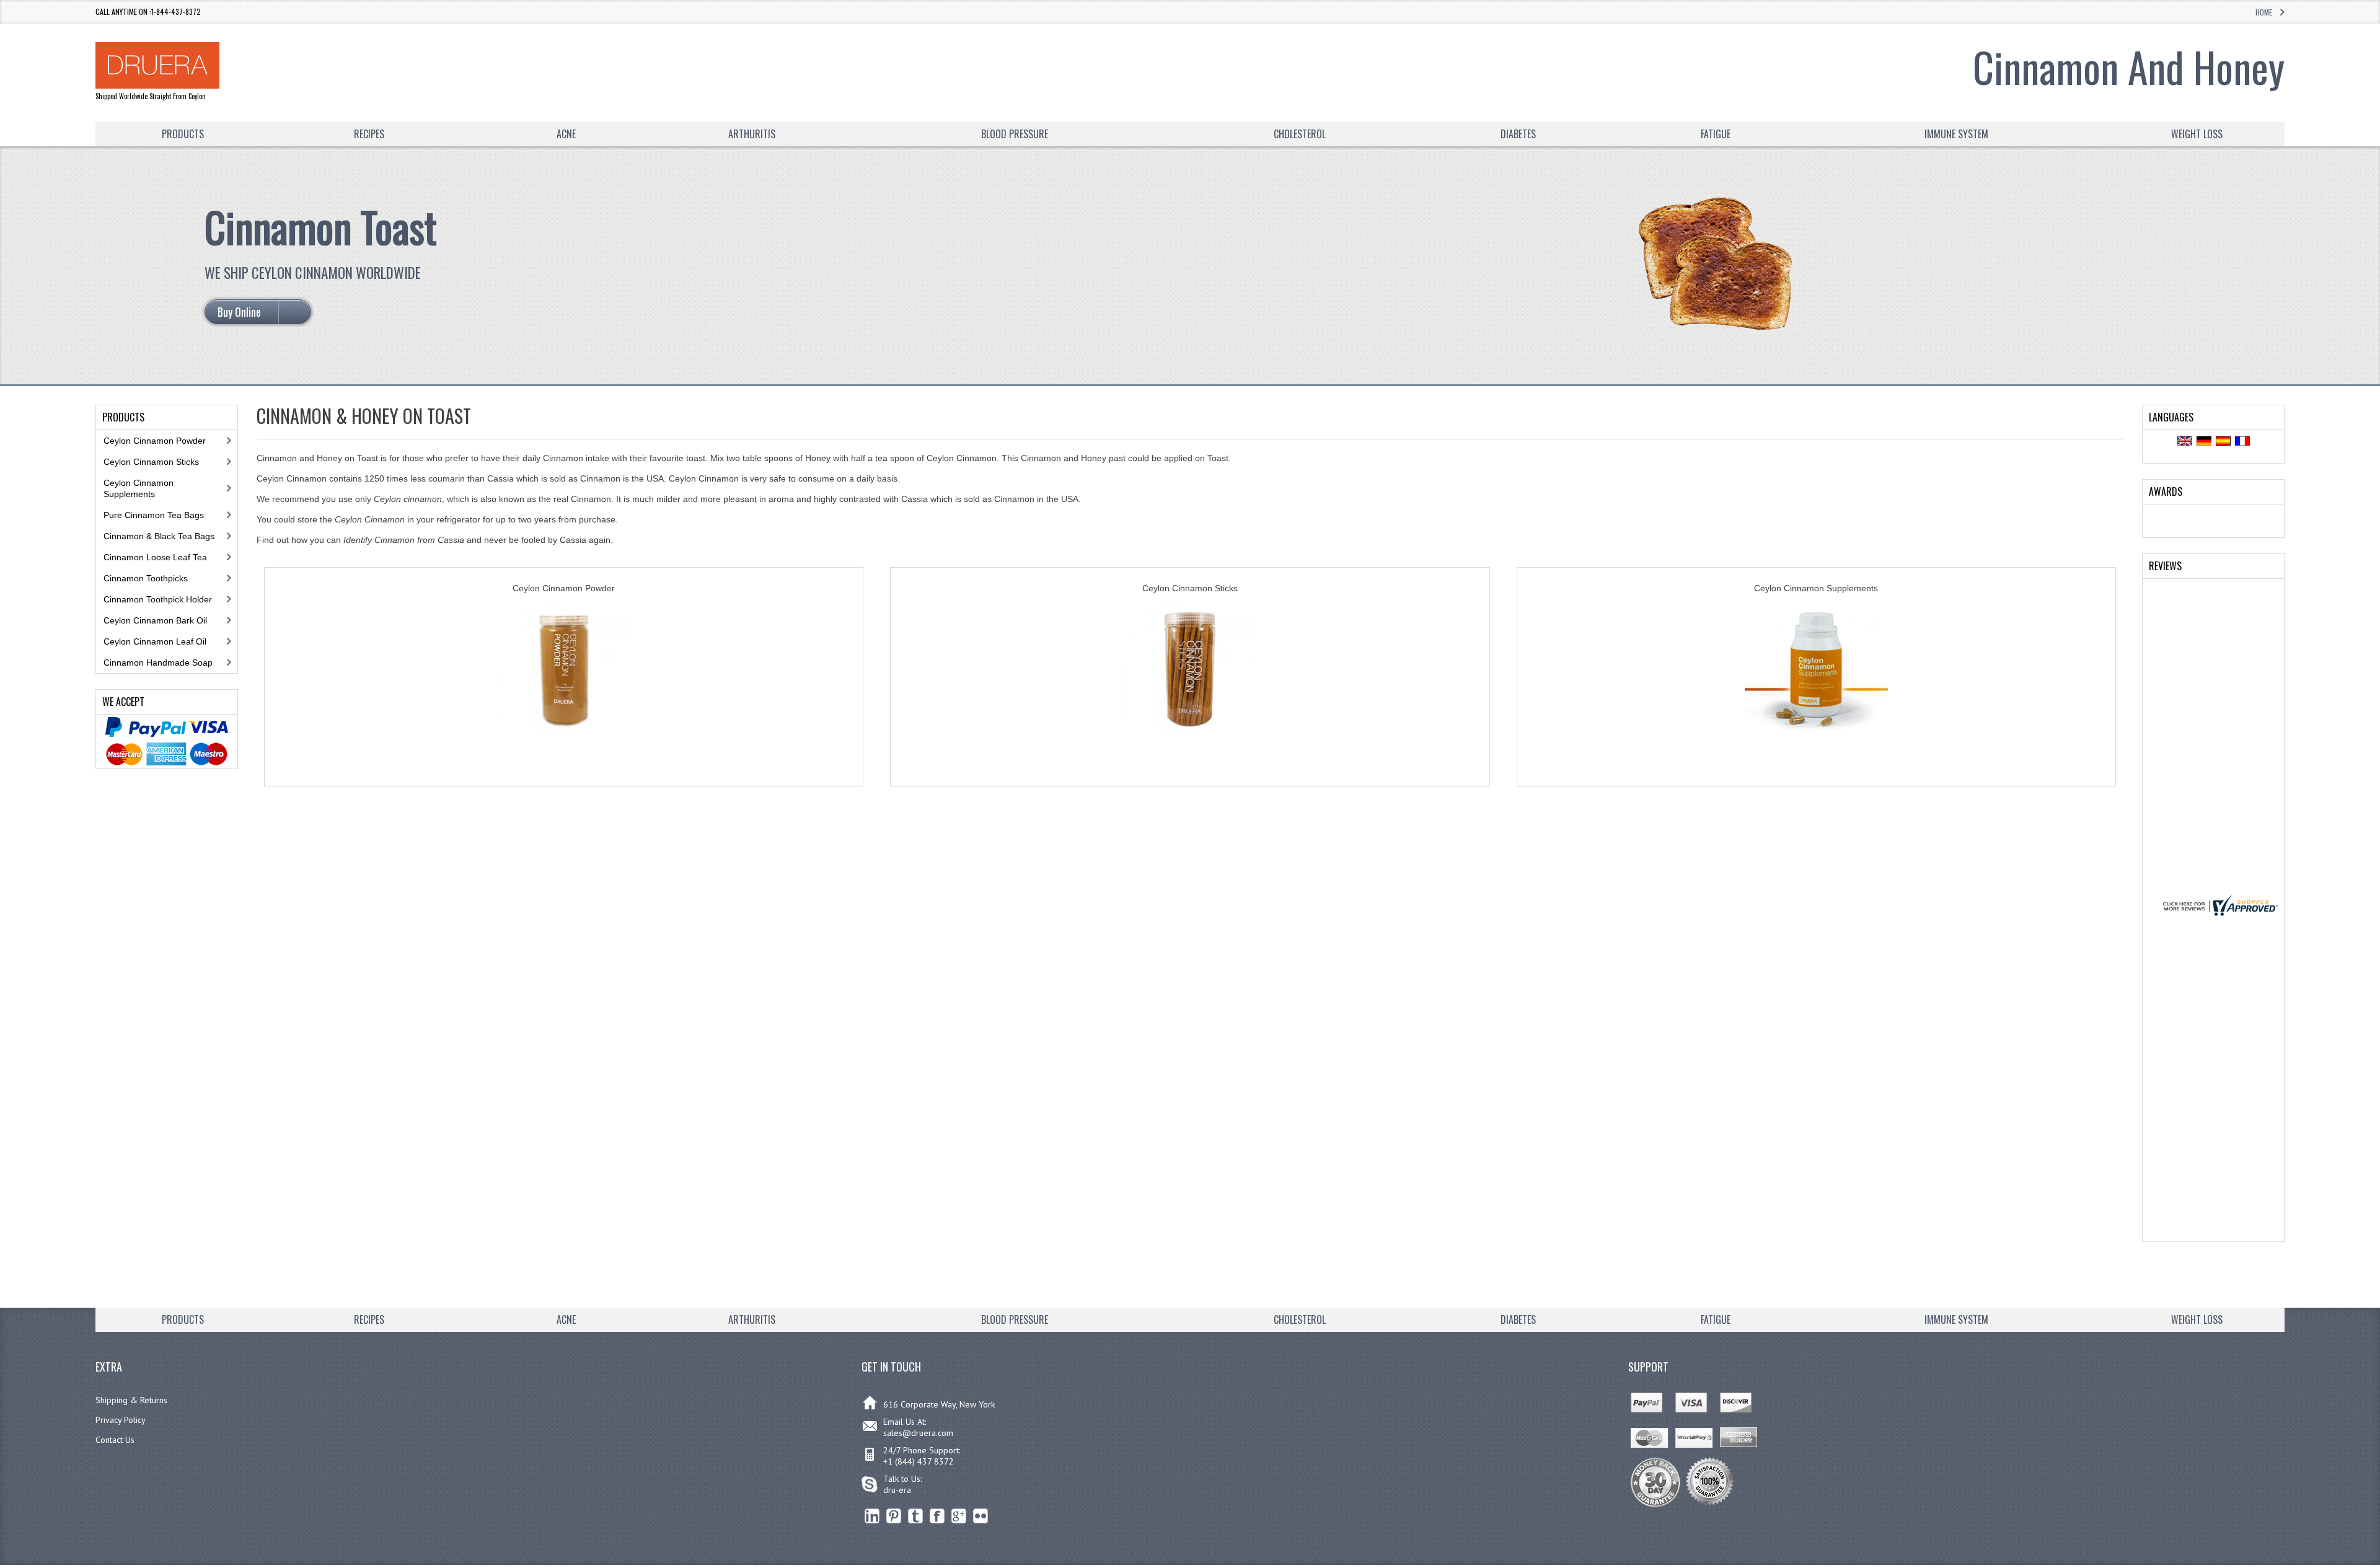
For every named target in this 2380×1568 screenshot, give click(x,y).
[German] (2204, 442)
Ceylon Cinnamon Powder (155, 441)
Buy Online (564, 760)
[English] (2185, 442)
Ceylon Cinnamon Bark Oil (155, 620)
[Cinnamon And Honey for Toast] (1717, 328)
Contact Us (115, 1440)
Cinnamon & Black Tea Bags (159, 536)
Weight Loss (2197, 134)
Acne (566, 134)
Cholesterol (1300, 134)
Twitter (916, 1516)
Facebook (937, 1516)
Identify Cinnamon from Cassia (404, 540)
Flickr (981, 1516)
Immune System (1956, 134)
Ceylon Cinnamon (370, 519)
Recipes (369, 134)
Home (2264, 12)
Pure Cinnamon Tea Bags (154, 515)
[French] (2242, 442)
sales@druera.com (918, 1433)
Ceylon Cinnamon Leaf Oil (155, 641)
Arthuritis (752, 134)
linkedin (872, 1516)
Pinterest (894, 1516)
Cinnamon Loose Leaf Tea (155, 557)
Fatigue (1716, 134)
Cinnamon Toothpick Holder (158, 599)
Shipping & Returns (131, 1400)
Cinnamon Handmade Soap (158, 663)
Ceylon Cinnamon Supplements (139, 488)
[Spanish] (2223, 442)
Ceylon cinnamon (408, 499)
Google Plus (959, 1516)
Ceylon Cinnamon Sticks (151, 462)
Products (183, 134)
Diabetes (1518, 134)
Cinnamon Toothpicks (146, 578)
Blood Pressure (1015, 134)
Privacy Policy (121, 1420)
